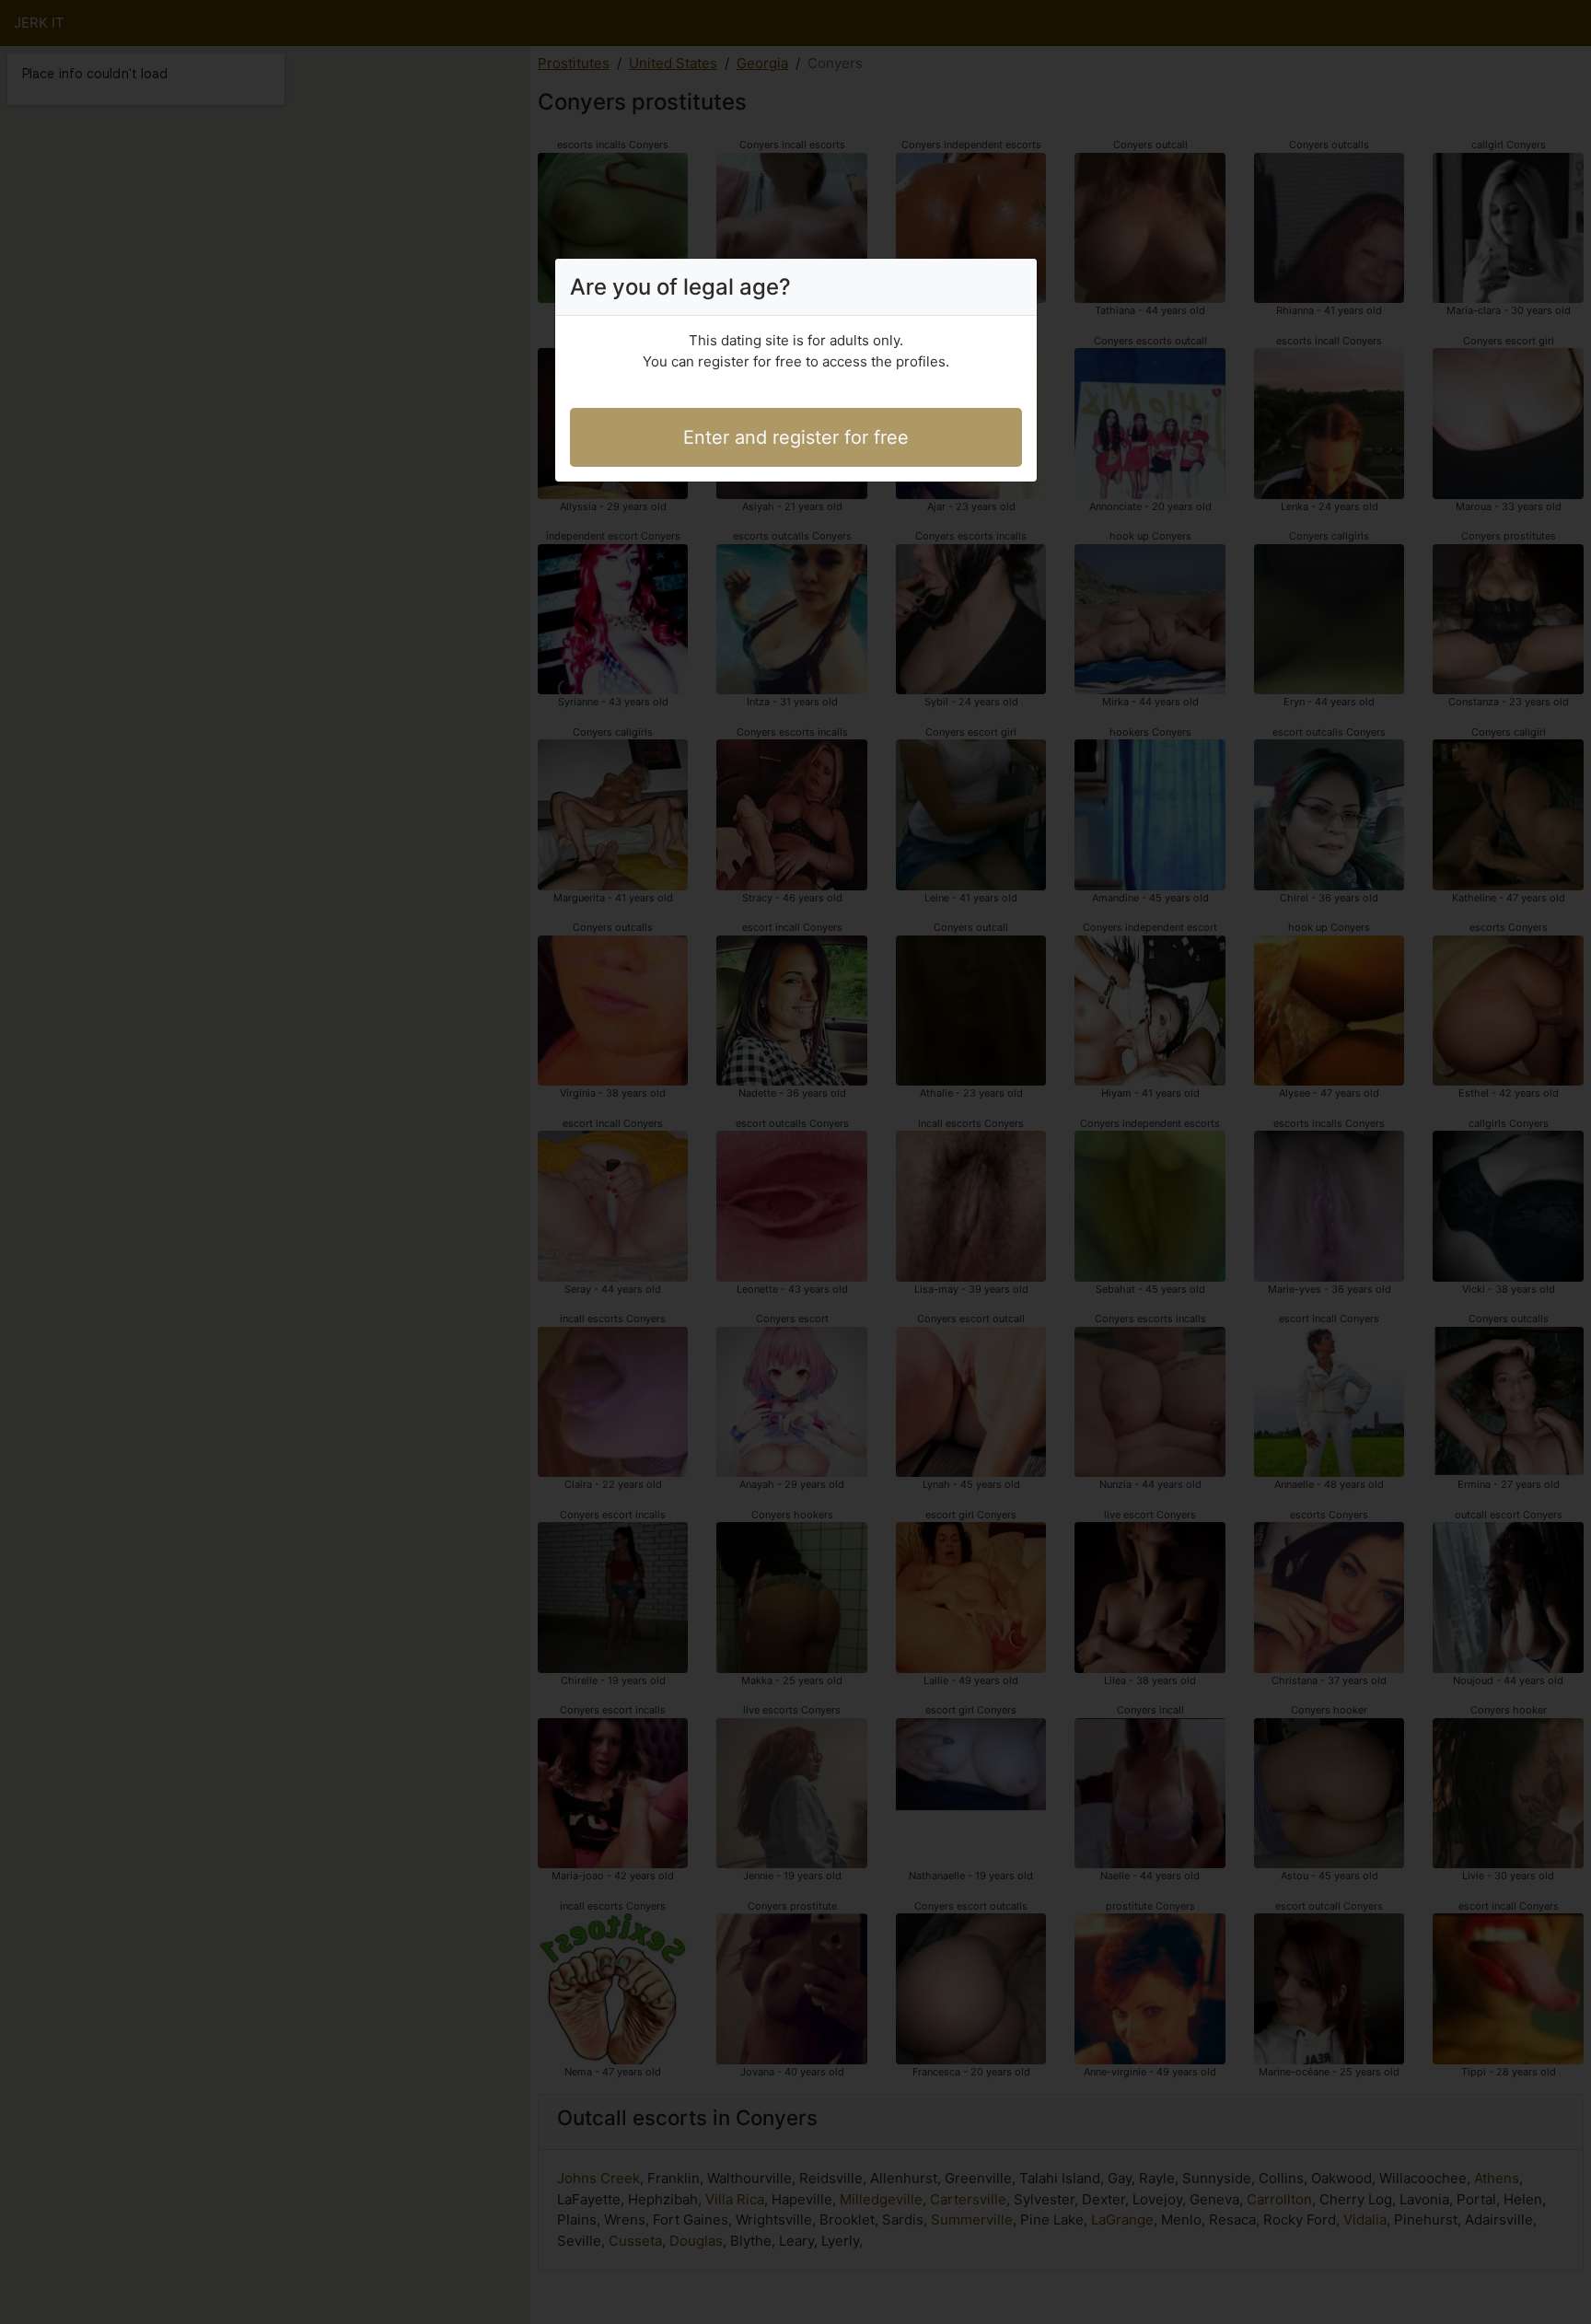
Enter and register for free (796, 437)
